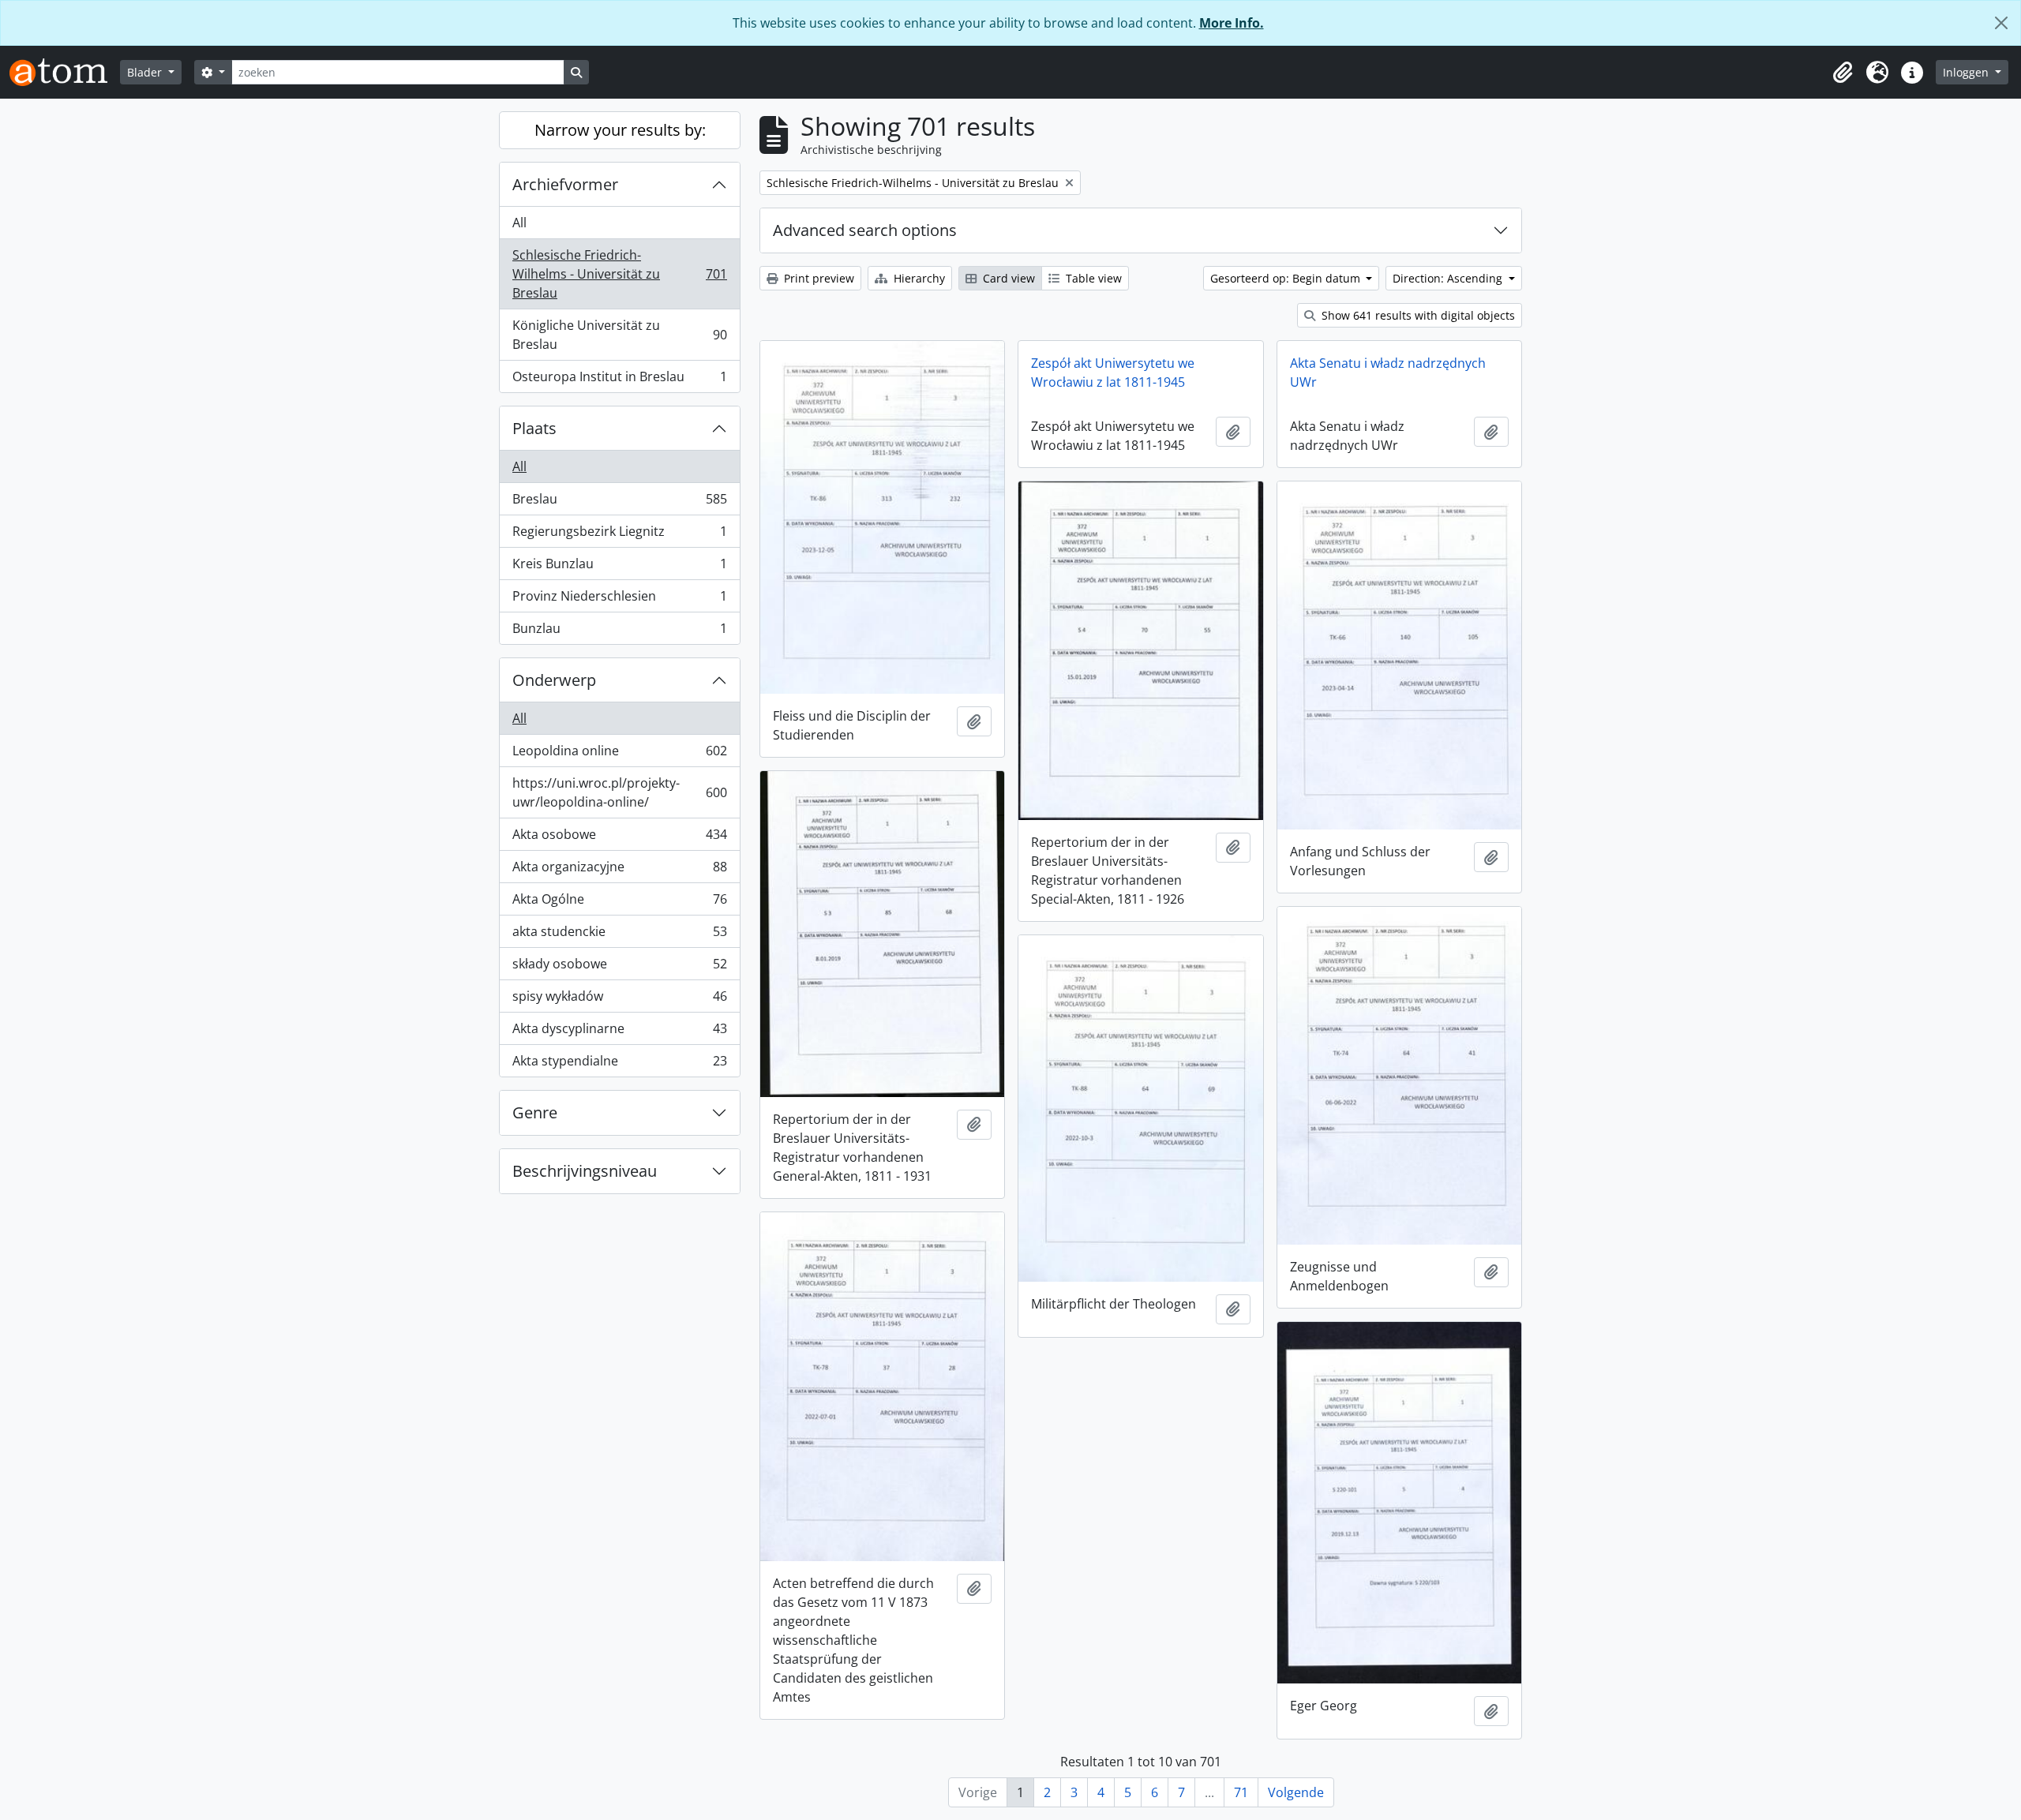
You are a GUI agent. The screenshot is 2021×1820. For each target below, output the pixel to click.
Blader (146, 72)
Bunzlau (619, 632)
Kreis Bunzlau (619, 567)
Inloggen (1967, 72)
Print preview (817, 278)
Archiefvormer (565, 184)
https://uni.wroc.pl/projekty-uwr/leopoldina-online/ (619, 792)
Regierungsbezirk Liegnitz (619, 535)
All (519, 223)
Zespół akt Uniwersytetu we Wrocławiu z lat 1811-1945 (1113, 373)
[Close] (2001, 23)
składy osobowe (619, 968)
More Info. (1232, 23)
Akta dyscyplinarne (619, 1032)
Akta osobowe (619, 838)
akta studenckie (619, 935)
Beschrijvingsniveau (585, 1171)
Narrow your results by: (620, 130)
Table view (1092, 278)
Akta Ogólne (619, 903)
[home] (65, 72)
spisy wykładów (619, 1000)
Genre (535, 1112)
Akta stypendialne (619, 1064)
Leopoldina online (619, 755)
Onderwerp (554, 680)
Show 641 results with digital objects (1417, 315)
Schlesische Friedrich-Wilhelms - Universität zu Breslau (619, 274)
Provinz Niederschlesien (619, 600)
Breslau (619, 503)
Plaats (534, 428)
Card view (1007, 278)
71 (1241, 1792)
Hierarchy (918, 278)
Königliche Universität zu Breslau (619, 335)
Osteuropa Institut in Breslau (619, 380)
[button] (1843, 73)
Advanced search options (865, 230)
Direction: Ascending (1449, 278)
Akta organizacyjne (619, 871)
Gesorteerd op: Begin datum (1287, 278)
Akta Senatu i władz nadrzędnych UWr (1388, 373)
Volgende (1296, 1792)
